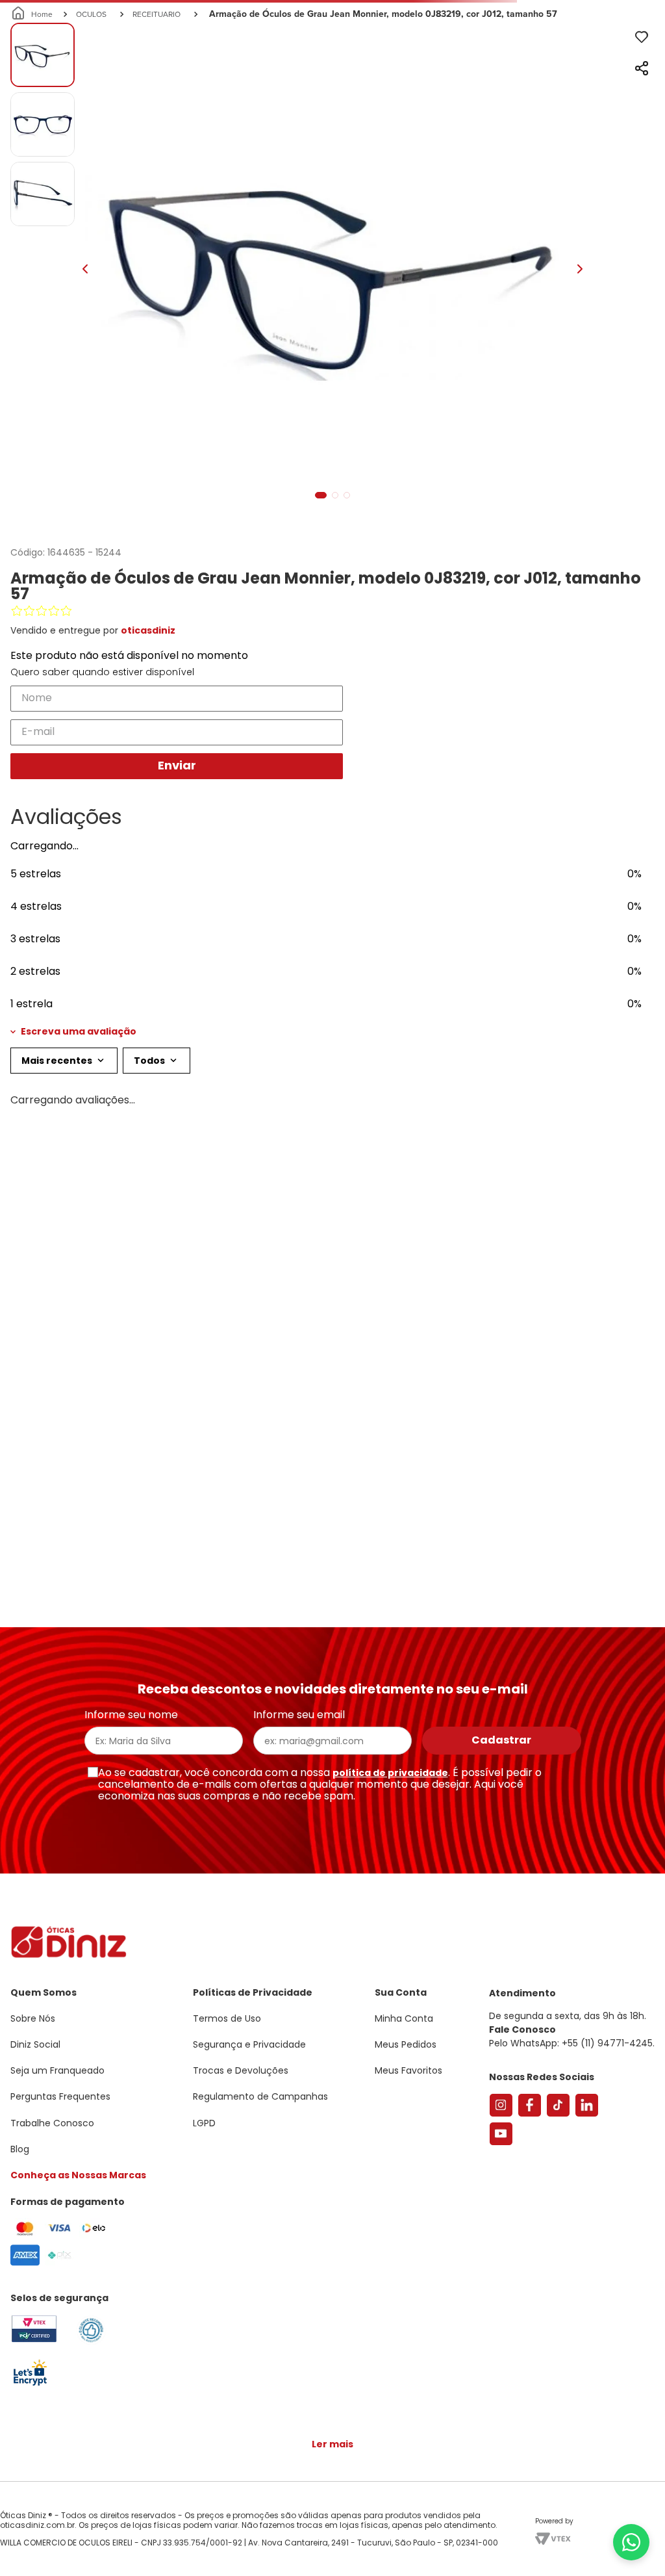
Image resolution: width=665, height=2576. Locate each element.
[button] (332, 1155)
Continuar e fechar (332, 2553)
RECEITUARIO (157, 137)
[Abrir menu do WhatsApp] (631, 2542)
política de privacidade (390, 1773)
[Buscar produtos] (647, 99)
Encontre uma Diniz (336, 11)
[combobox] (332, 100)
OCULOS (91, 137)
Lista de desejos (629, 49)
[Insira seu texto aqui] (30, 2385)
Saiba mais (187, 2527)
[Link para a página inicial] (33, 138)
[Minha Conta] (592, 49)
